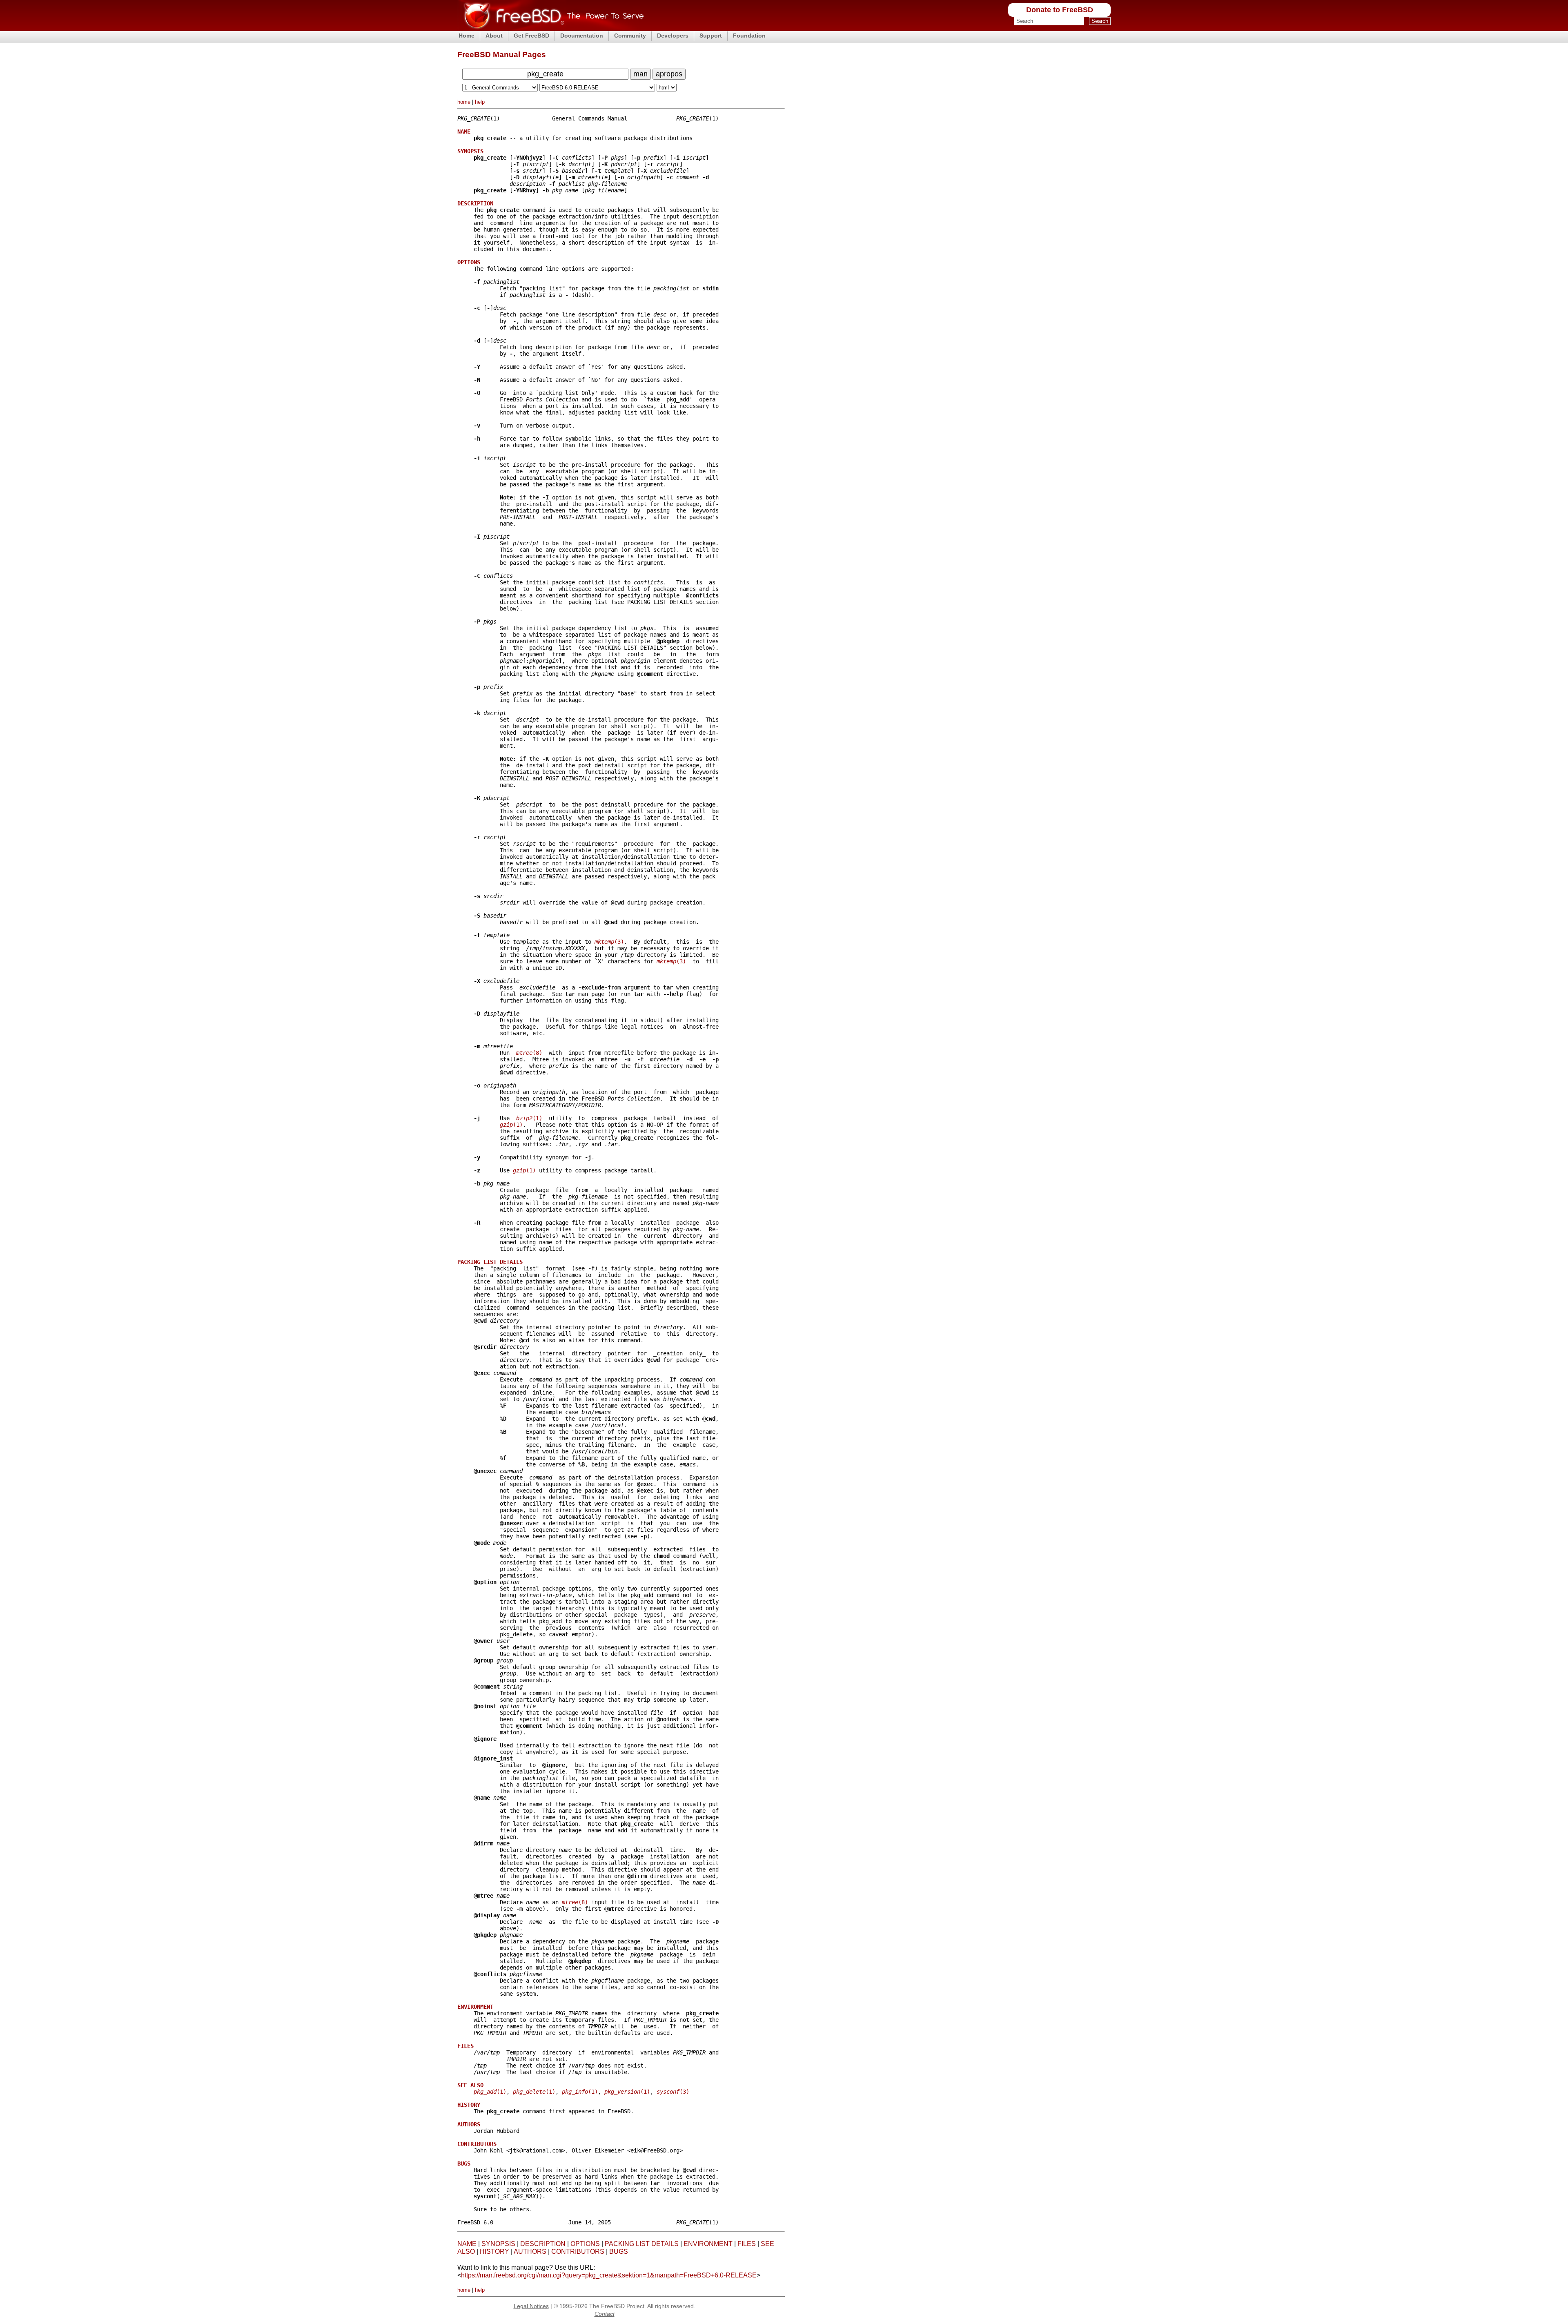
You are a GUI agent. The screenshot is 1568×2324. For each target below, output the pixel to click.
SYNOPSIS (498, 2244)
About (494, 36)
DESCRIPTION (543, 2244)
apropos (669, 74)
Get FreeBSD (531, 36)
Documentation (582, 36)
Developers (673, 36)
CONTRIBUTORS (578, 2252)
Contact (605, 2314)
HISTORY (494, 2252)
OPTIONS (585, 2244)
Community (630, 36)
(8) (529, 1053)
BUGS (619, 2252)
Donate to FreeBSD (1060, 10)
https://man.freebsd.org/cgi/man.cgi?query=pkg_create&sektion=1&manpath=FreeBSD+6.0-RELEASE (609, 2275)
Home (467, 36)
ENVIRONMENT (708, 2244)
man (640, 74)
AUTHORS (530, 2252)
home (464, 102)
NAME (467, 2244)
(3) (609, 942)
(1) (529, 1118)
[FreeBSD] (551, 28)
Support (711, 36)
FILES (747, 2244)
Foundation (749, 36)
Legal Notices (531, 2306)
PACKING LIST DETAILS (642, 2244)
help (480, 102)
